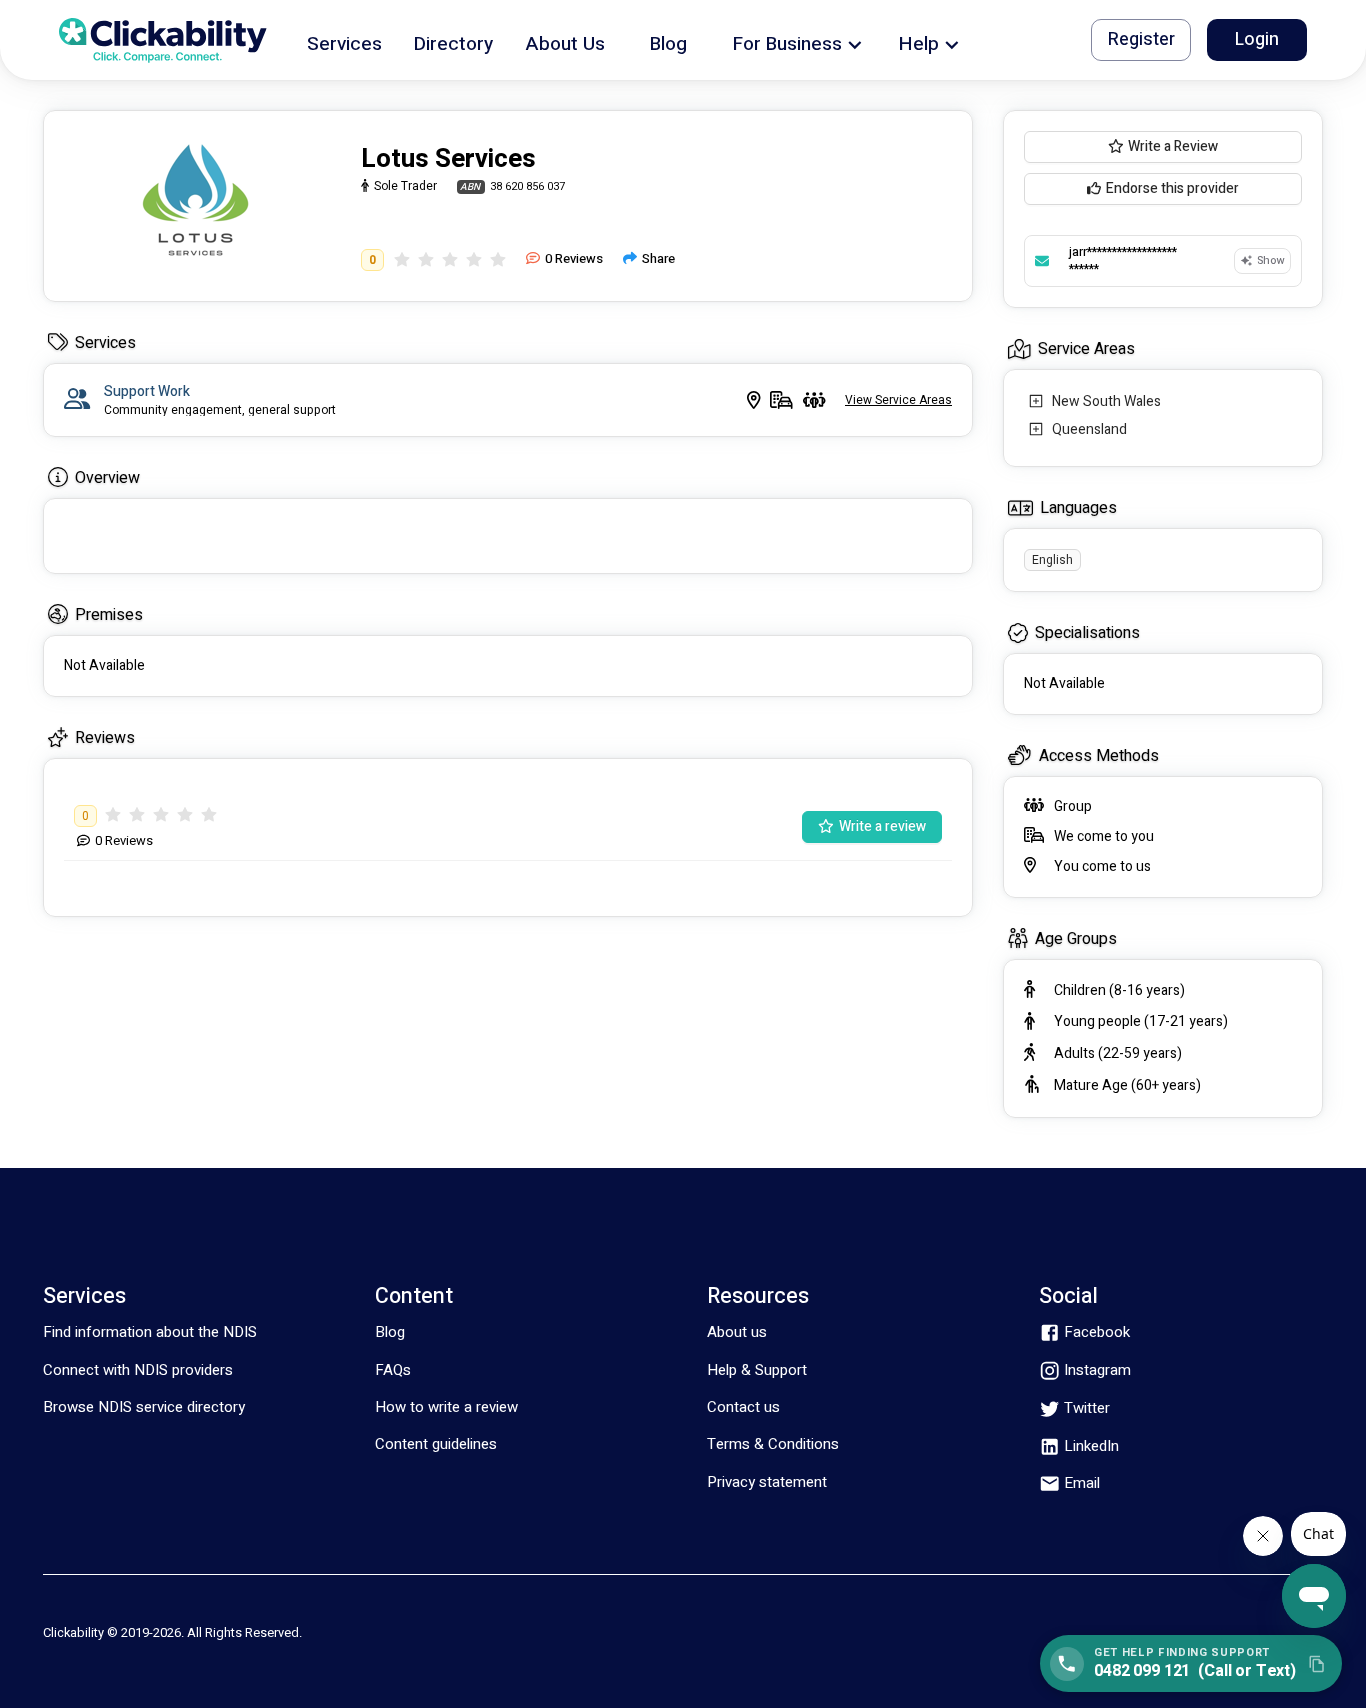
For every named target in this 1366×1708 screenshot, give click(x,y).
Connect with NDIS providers (138, 1370)
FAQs (393, 1370)
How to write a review (446, 1407)
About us (737, 1332)
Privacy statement (767, 1482)
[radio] (402, 259)
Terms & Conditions (773, 1444)
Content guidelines (436, 1444)
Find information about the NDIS (150, 1332)
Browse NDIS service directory (144, 1407)
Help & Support (757, 1370)
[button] (344, 40)
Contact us (743, 1407)
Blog (390, 1332)
